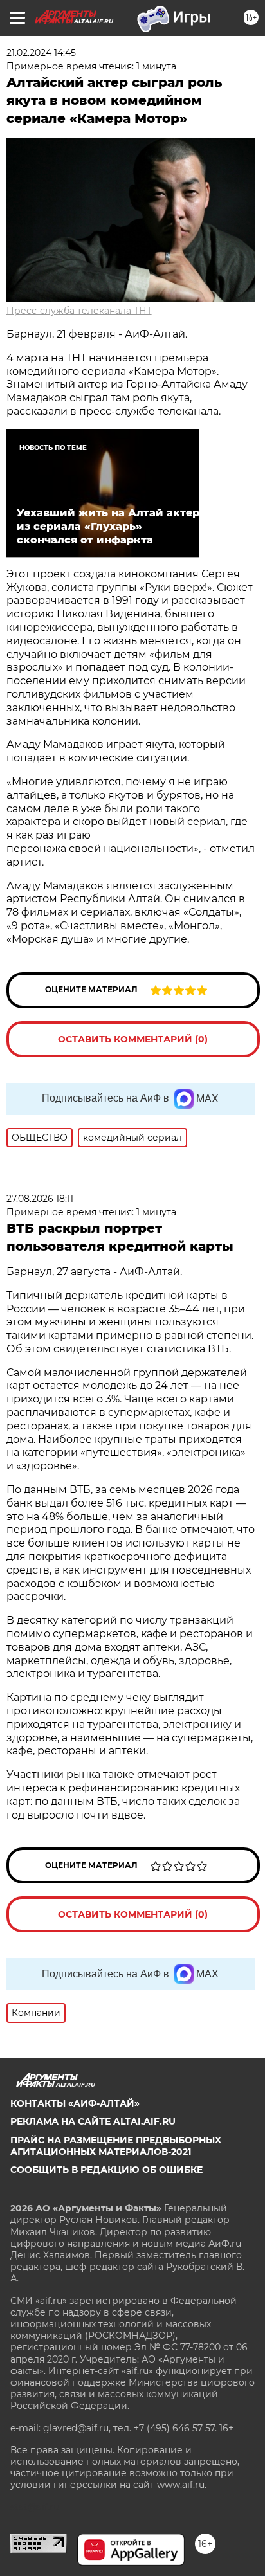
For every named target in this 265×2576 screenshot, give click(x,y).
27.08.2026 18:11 (40, 1199)
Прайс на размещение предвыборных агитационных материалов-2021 (116, 2146)
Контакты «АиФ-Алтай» (75, 2103)
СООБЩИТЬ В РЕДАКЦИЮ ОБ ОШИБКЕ (106, 2170)
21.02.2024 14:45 (41, 53)
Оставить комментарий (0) (133, 1039)
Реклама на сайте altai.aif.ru (93, 2121)
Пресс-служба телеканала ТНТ (79, 311)
